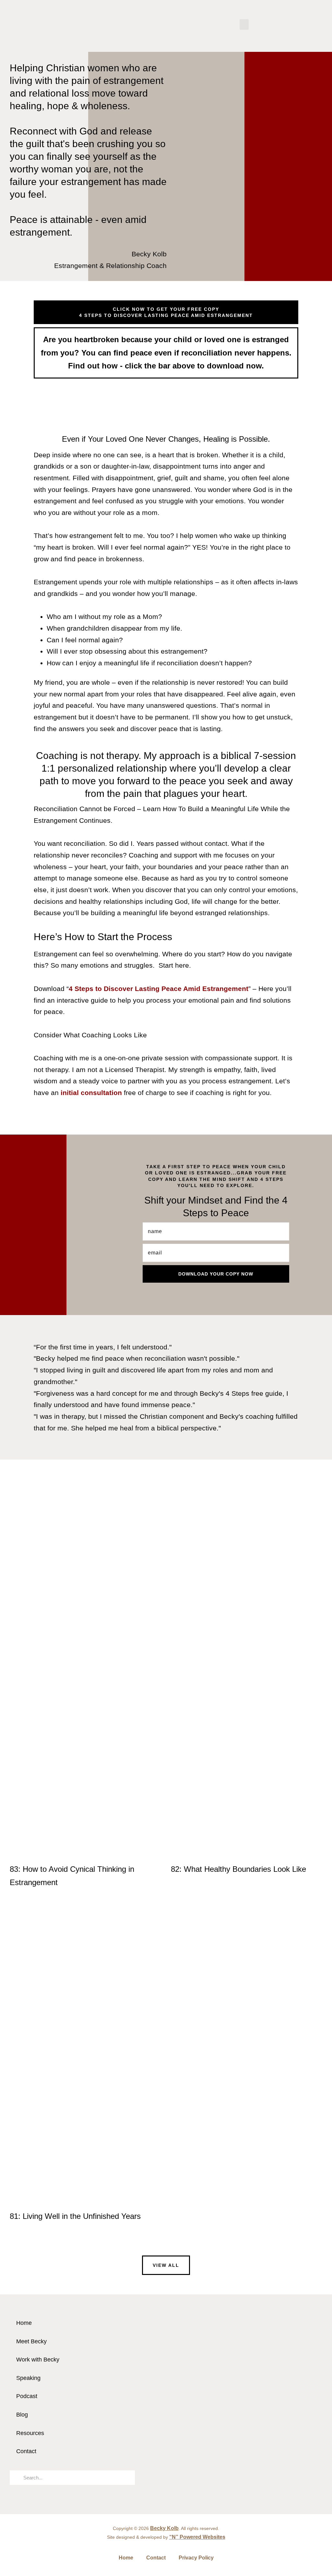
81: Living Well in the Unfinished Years (75, 2216)
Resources (30, 2433)
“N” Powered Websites (197, 2537)
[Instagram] (248, 2425)
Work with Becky (38, 2360)
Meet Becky (31, 2341)
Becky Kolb (164, 2528)
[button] (244, 24)
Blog (22, 2415)
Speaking (28, 2378)
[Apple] (283, 2425)
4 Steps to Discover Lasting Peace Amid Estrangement (159, 989)
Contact (26, 2451)
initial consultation (91, 1093)
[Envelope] (230, 2425)
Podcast (27, 2396)
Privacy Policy (196, 2558)
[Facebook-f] (266, 2425)
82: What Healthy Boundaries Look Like (238, 1869)
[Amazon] (319, 2425)
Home (24, 2323)
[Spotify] (301, 2425)
